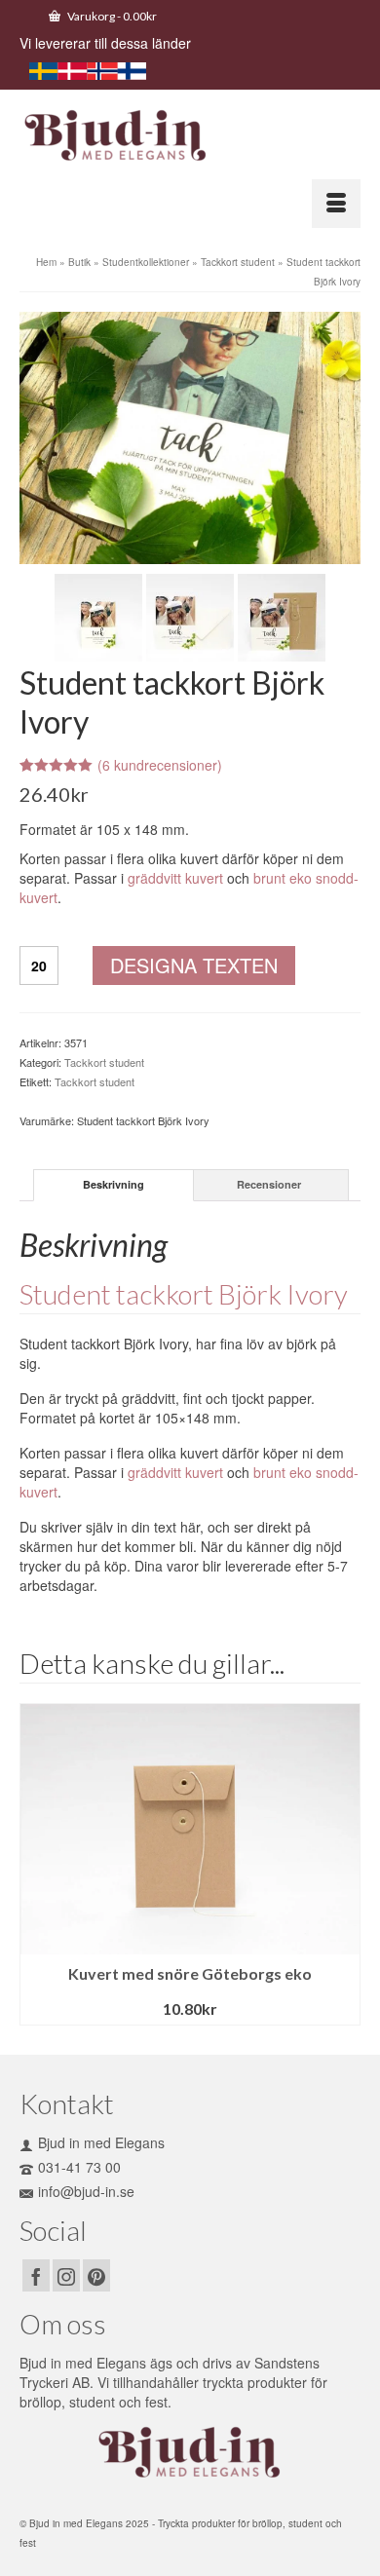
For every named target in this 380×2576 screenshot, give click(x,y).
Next (343, 1864)
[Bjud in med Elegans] (190, 136)
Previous (37, 1864)
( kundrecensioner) (160, 765)
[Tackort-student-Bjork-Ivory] (190, 436)
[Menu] (336, 204)
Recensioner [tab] (269, 1184)
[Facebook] (36, 2275)
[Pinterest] (96, 2275)
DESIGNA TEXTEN (194, 965)
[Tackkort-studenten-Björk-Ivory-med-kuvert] (190, 615)
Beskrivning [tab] (114, 1184)
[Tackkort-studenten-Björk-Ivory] (98, 615)
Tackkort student (104, 1062)
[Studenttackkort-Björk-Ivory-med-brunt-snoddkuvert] (282, 615)
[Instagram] (66, 2275)
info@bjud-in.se (86, 2191)
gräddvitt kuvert (175, 878)
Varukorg (111, 16)
